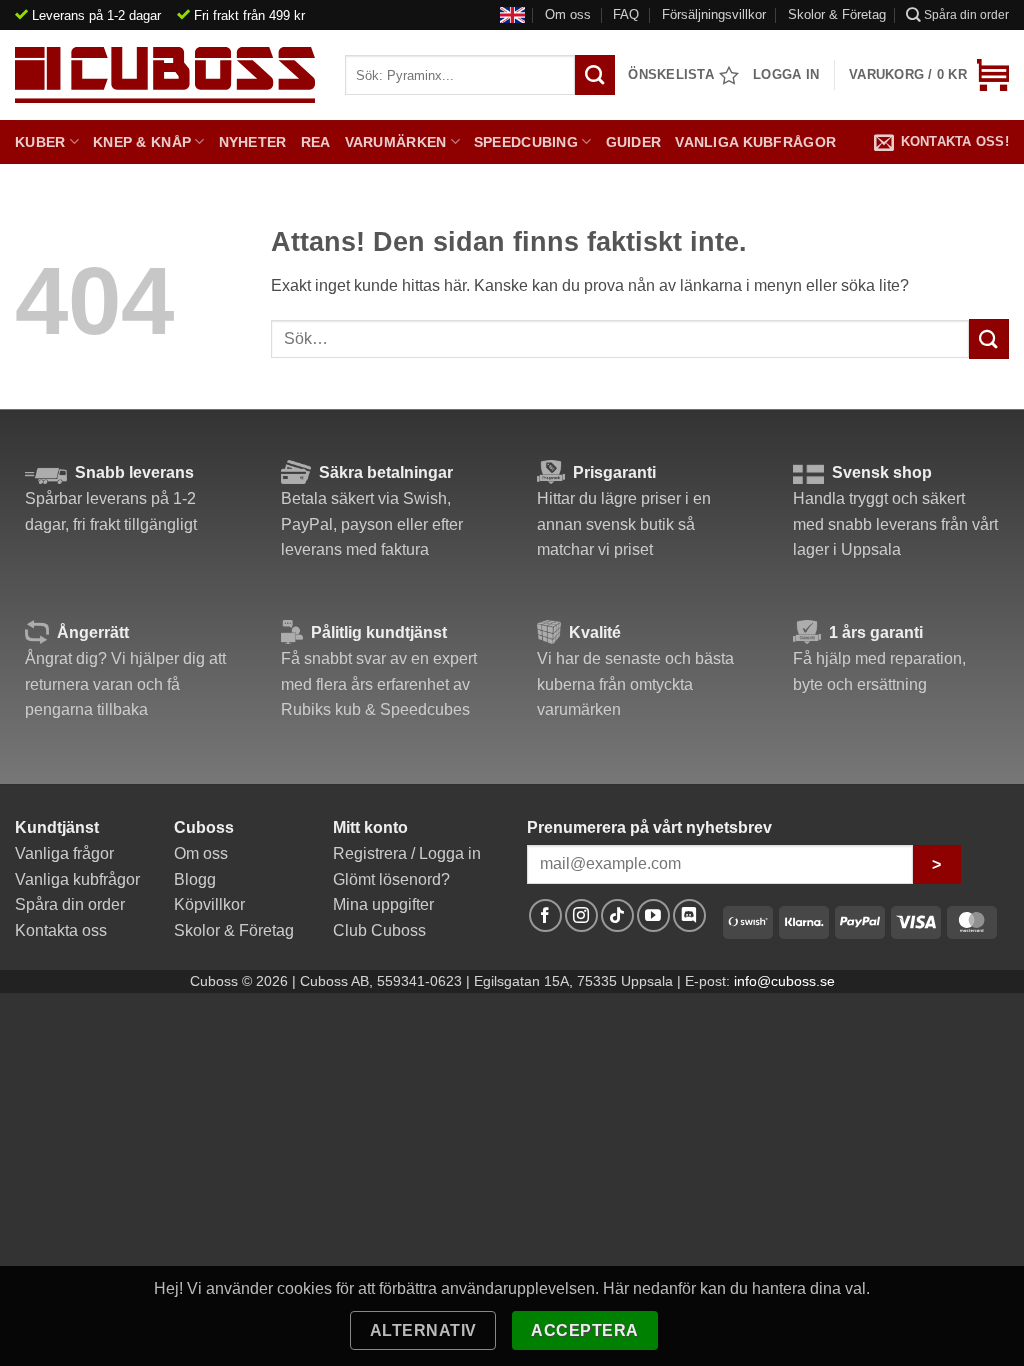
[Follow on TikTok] (617, 915)
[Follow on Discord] (689, 915)
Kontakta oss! (955, 141)
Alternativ (423, 1330)
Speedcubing (526, 142)
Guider (634, 142)
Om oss (568, 14)
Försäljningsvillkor (714, 14)
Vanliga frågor (64, 853)
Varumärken (396, 142)
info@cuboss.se (784, 981)
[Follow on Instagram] (581, 915)
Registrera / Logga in (407, 853)
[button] (929, 75)
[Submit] (989, 338)
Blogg (195, 879)
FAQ (626, 14)
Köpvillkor (209, 904)
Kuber (40, 142)
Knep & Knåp (142, 142)
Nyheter (253, 142)
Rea (316, 142)
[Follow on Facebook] (545, 915)
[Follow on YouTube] (653, 915)
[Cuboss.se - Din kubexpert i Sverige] (165, 75)
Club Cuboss (379, 930)
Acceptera (584, 1330)
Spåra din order (966, 15)
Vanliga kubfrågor (755, 142)
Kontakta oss (61, 930)
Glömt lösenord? (391, 879)
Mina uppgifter (383, 904)
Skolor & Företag (837, 14)
